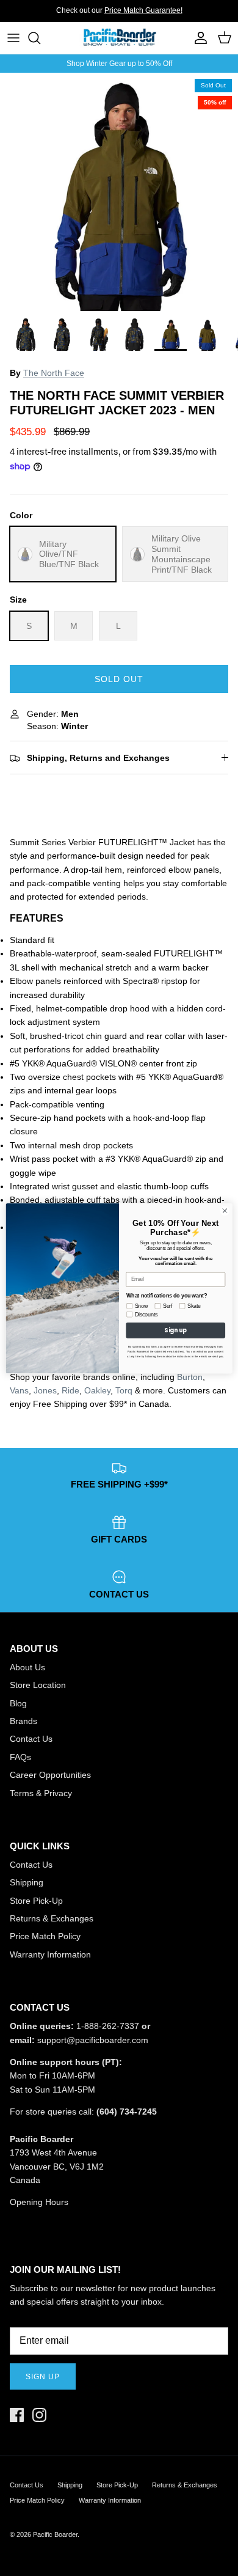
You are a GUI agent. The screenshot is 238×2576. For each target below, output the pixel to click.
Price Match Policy (45, 1936)
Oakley (97, 1390)
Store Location (38, 1685)
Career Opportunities (50, 1775)
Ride (70, 1390)
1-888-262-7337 (108, 2026)
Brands (23, 1721)
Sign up (43, 2377)
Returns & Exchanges (52, 1918)
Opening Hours (39, 2202)
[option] (119, 192)
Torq (124, 1390)
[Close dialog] (225, 1210)
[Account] (198, 38)
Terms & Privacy (41, 1793)
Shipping (27, 1882)
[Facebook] (17, 2415)
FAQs (20, 1757)
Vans (19, 1390)
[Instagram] (39, 2415)
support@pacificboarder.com (93, 2040)
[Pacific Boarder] (119, 38)
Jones (45, 1390)
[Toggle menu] (13, 38)
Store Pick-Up (36, 1901)
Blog (18, 1703)
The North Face (54, 373)
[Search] (40, 38)
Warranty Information (50, 1954)
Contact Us (31, 1739)
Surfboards (160, 15)
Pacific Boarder (55, 2534)
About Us (27, 1667)
